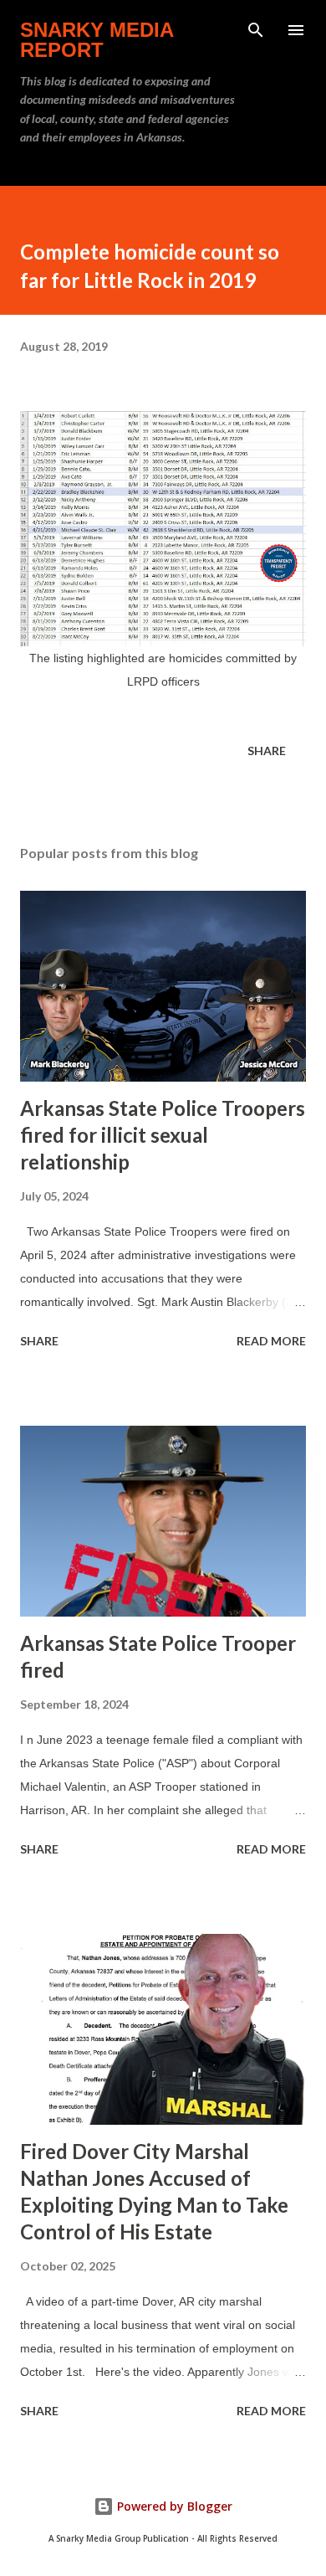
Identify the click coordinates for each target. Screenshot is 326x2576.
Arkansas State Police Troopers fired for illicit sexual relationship (163, 1135)
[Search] (256, 30)
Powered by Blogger (173, 2506)
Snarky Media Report (97, 40)
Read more (271, 1341)
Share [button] (267, 751)
